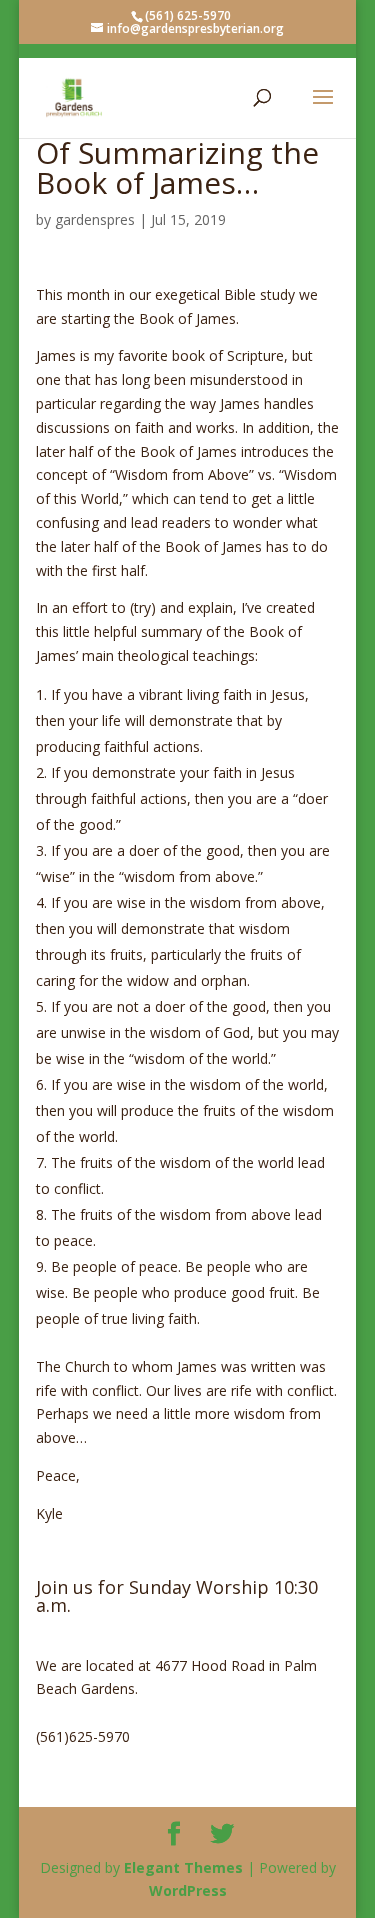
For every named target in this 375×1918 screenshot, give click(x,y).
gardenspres (95, 219)
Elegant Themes (183, 1867)
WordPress (188, 1890)
